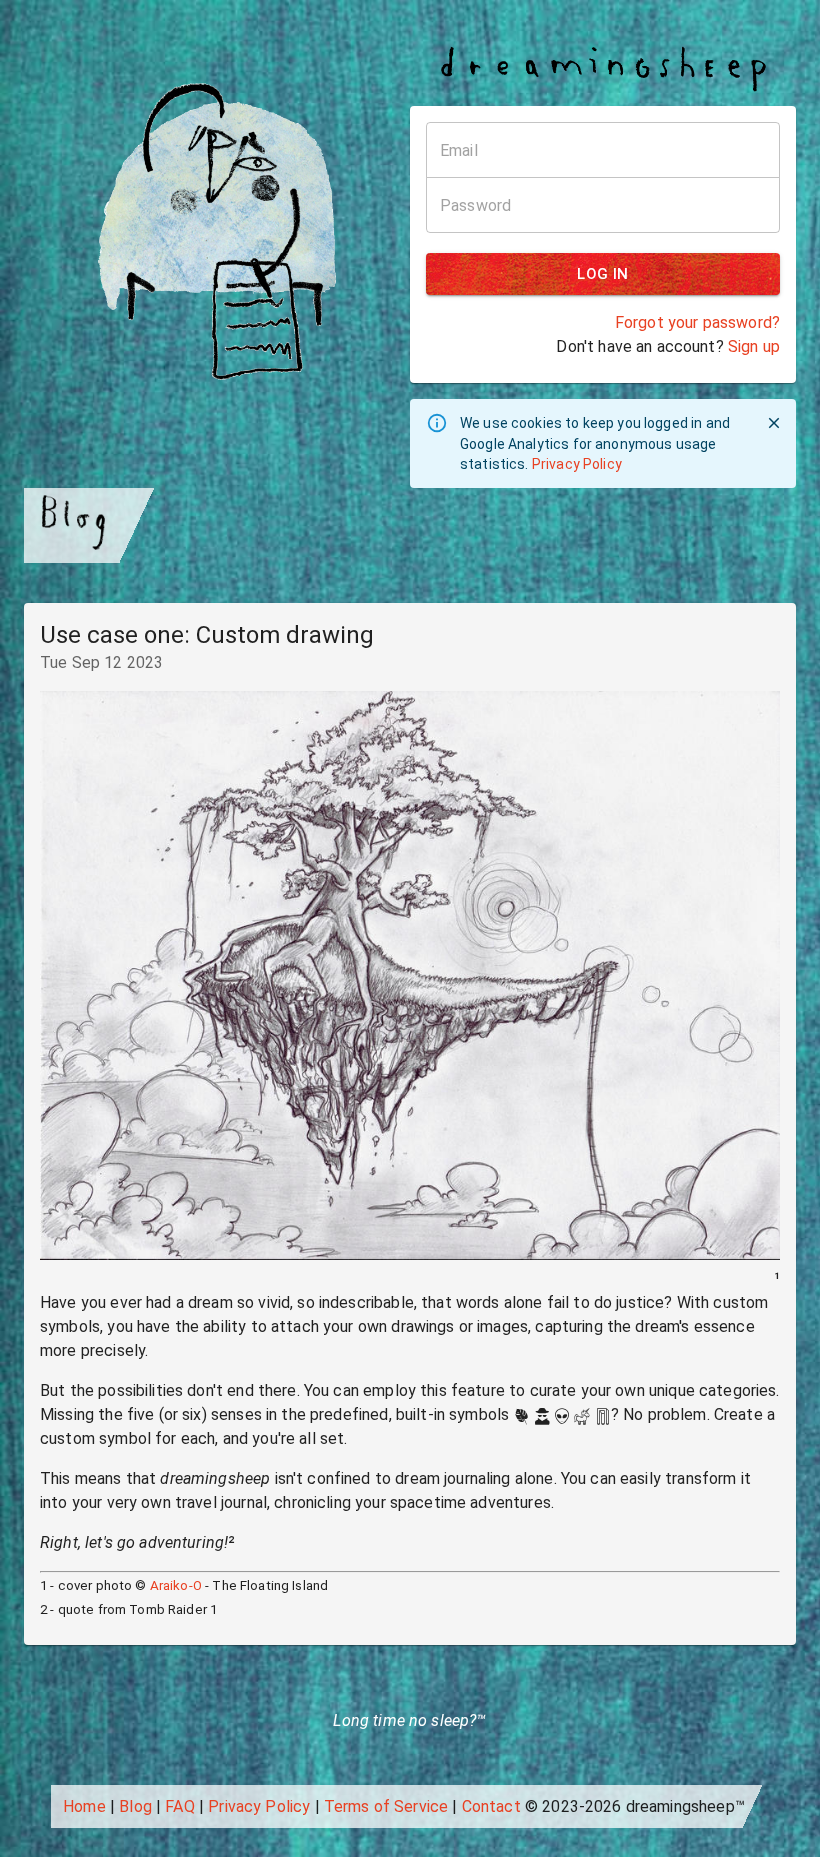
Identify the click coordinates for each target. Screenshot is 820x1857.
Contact (491, 1806)
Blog (135, 1806)
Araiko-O (176, 1585)
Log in (603, 274)
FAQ (179, 1806)
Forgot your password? (697, 322)
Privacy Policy (577, 464)
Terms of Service (386, 1806)
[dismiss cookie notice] (774, 423)
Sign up (754, 346)
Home (84, 1806)
